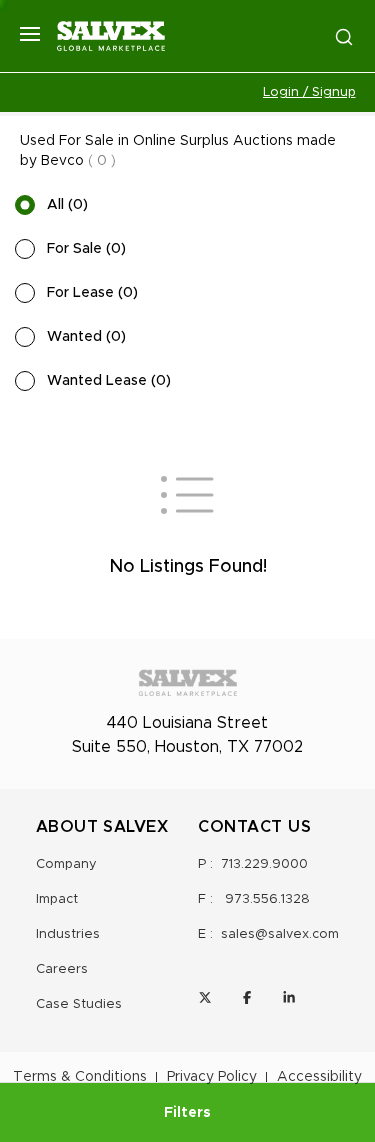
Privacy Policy (212, 1077)
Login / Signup (309, 92)
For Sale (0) (86, 249)
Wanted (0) (86, 337)
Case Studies (79, 1004)
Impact (57, 899)
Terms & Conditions (80, 1077)
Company (66, 864)
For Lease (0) (92, 293)
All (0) (67, 205)
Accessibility (319, 1077)
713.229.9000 (264, 864)
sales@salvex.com (280, 934)
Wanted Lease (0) (109, 381)
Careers (62, 969)
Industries (68, 934)
